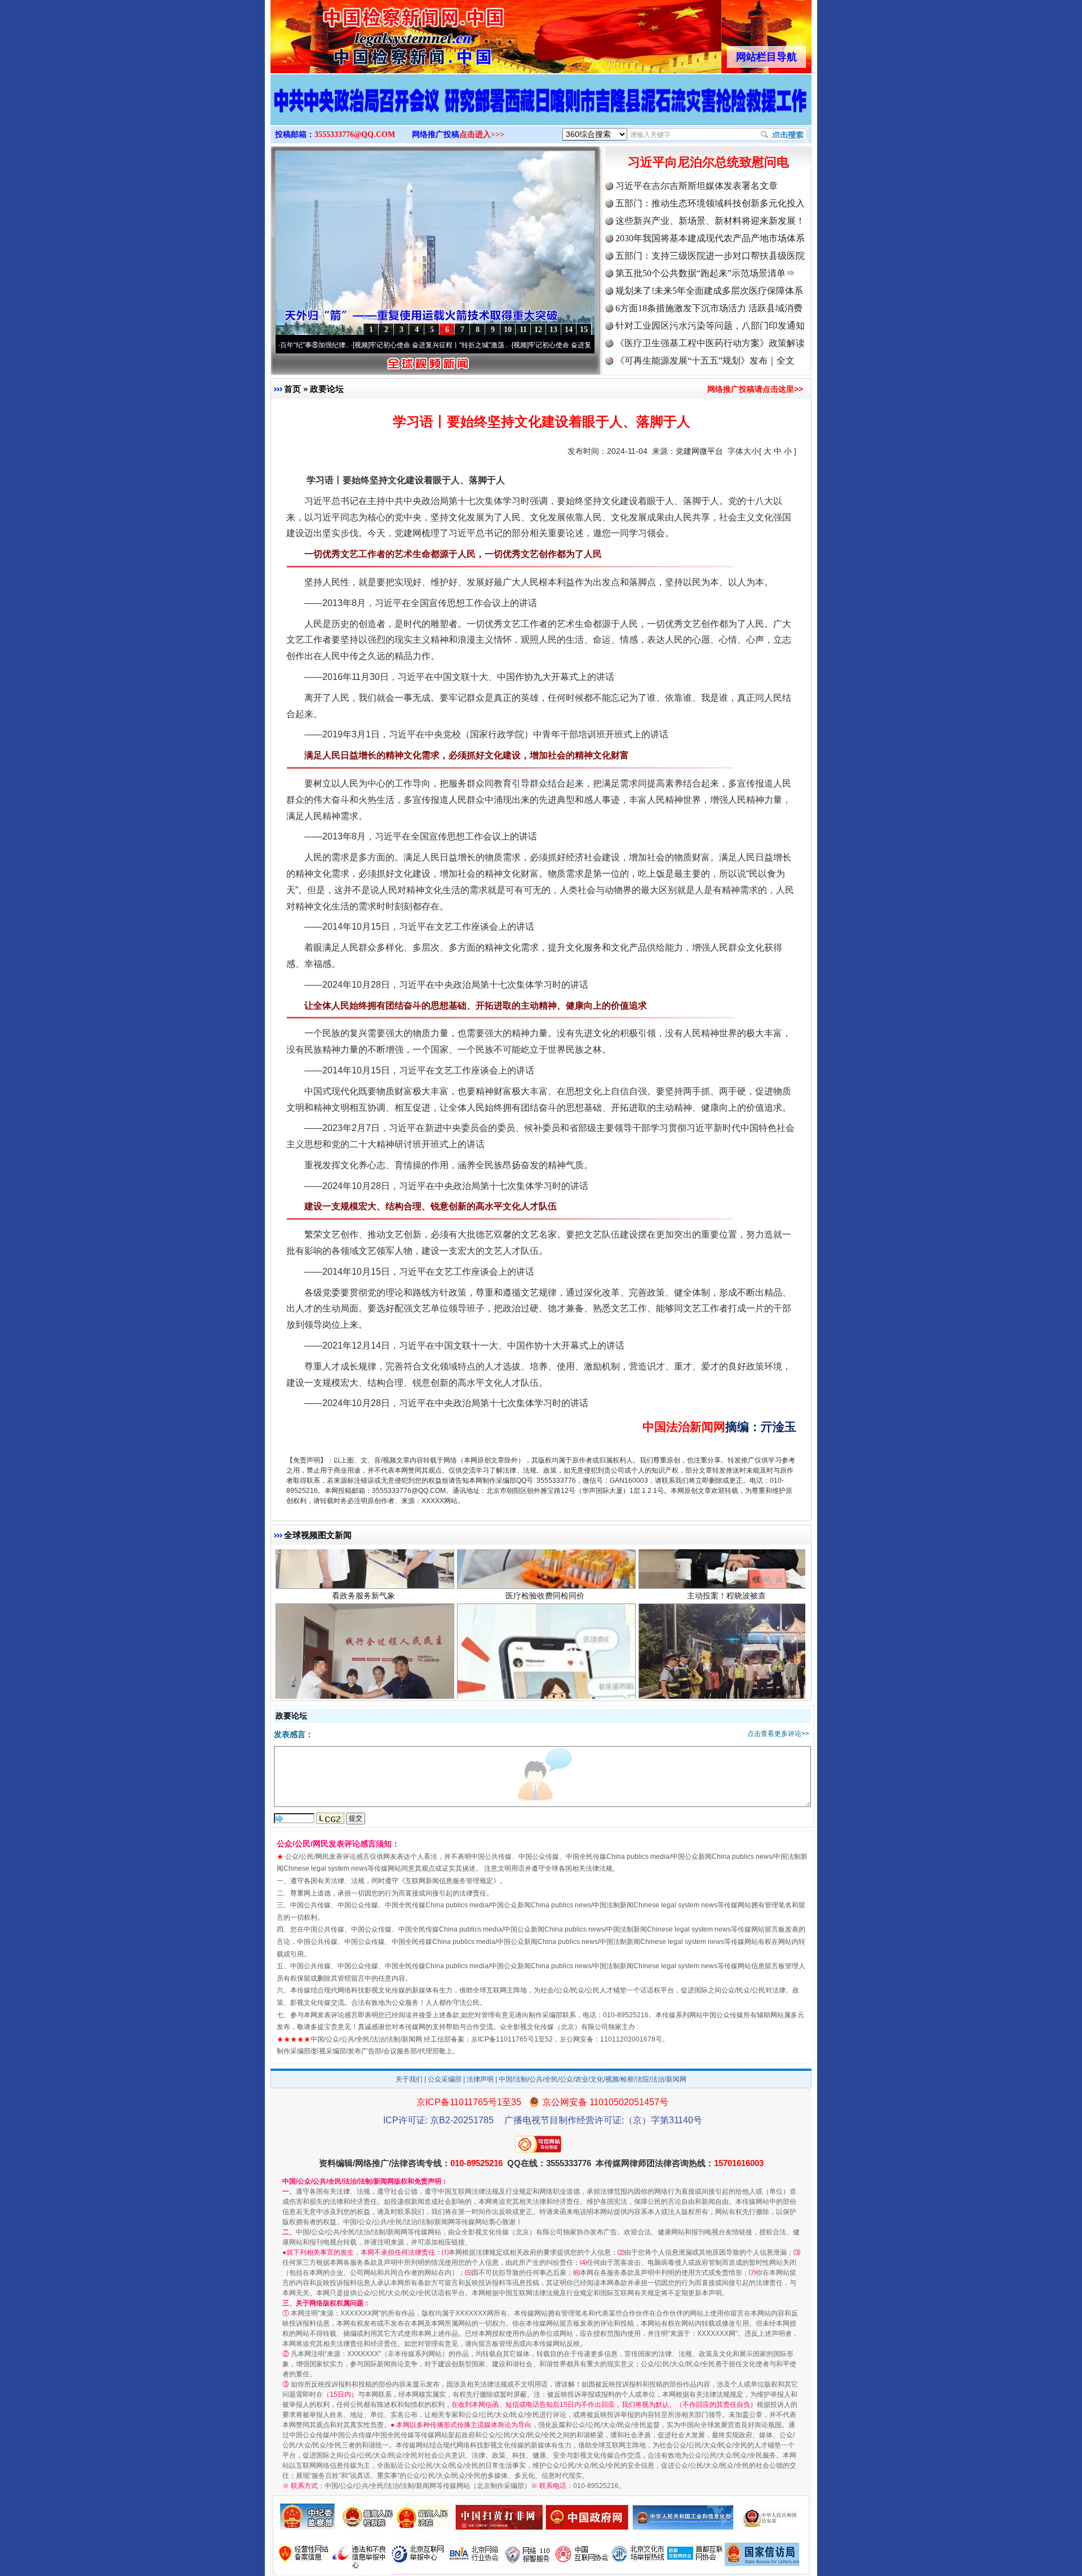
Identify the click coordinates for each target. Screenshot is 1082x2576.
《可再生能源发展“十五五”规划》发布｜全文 (705, 361)
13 (553, 330)
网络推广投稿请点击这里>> (755, 389)
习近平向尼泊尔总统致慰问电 (708, 162)
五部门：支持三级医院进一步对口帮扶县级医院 (710, 256)
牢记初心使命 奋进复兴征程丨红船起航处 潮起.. (500, 345)
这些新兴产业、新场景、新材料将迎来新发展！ (710, 221)
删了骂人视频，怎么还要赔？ (545, 1574)
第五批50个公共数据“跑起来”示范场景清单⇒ (705, 273)
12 (538, 330)
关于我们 (409, 2079)
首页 (292, 389)
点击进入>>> (482, 134)
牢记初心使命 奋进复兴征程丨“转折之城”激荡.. (340, 345)
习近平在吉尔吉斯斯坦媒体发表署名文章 (697, 186)
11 (523, 330)
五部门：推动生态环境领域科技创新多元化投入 (710, 203)
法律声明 (480, 2079)
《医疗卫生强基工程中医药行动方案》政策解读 (710, 343)
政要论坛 (327, 389)
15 (584, 330)
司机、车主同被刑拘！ (726, 1574)
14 (569, 330)
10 (508, 330)
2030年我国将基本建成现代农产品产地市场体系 (710, 238)
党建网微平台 (699, 451)
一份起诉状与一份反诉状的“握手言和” (363, 1574)
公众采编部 (445, 2079)
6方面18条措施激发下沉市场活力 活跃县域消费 (709, 308)
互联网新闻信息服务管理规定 (449, 1881)
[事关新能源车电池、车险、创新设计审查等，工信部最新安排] (541, 112)
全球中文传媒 (363, 33)
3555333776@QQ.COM (355, 134)
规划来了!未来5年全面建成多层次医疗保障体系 (709, 291)
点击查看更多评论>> (778, 1734)
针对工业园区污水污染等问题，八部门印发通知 (710, 326)
